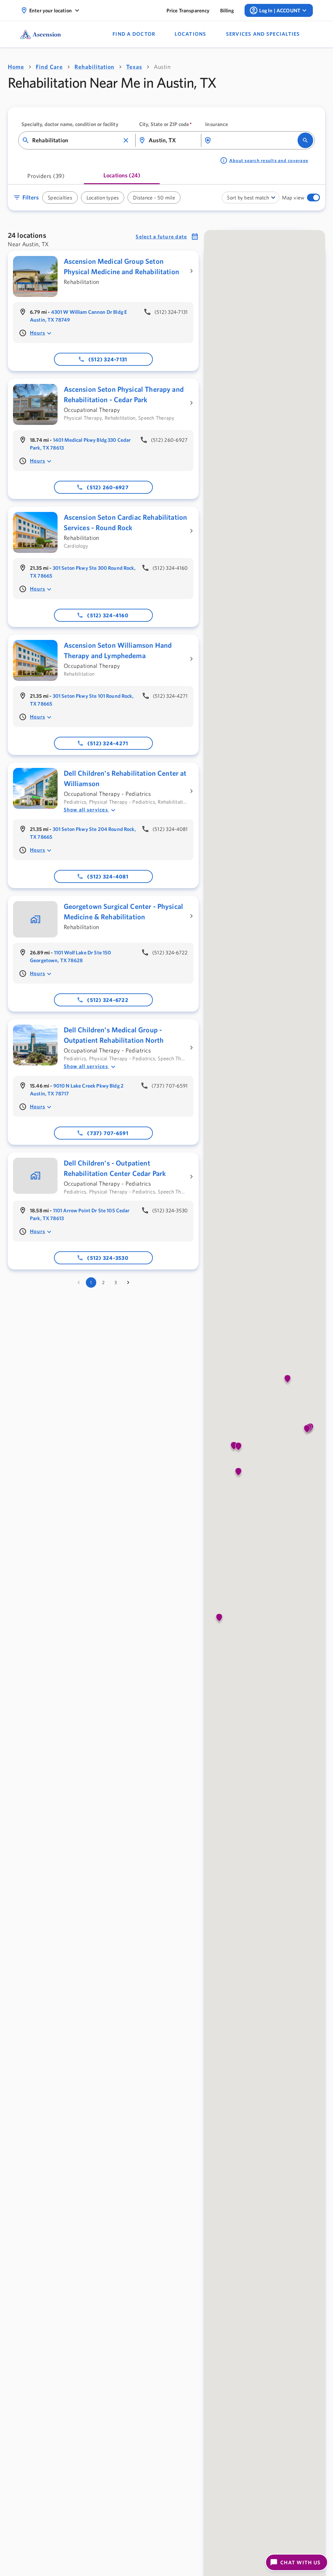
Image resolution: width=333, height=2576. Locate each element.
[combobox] (76, 140)
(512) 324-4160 (108, 615)
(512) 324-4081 (108, 876)
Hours (38, 333)
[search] (305, 140)
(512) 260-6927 (108, 487)
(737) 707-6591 (108, 1133)
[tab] (46, 178)
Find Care (49, 67)
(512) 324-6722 (108, 1000)
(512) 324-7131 (108, 359)
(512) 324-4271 (108, 743)
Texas (134, 67)
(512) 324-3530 (108, 1266)
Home (16, 67)
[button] (126, 140)
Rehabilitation (94, 67)
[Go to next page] (128, 1291)
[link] (188, 10)
